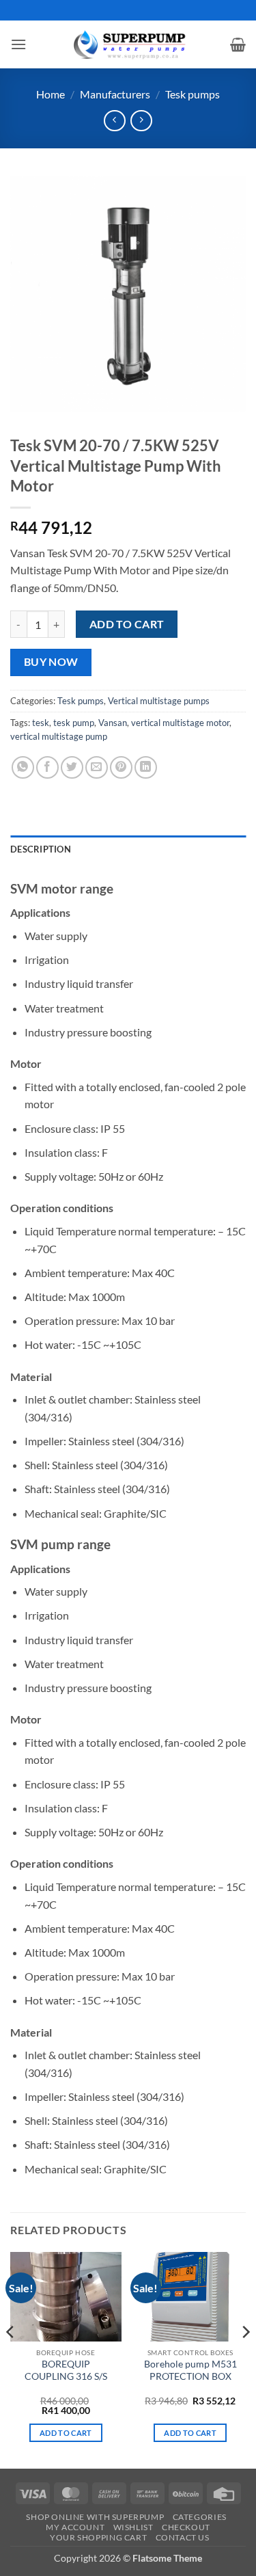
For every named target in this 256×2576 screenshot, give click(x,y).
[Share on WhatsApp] (23, 767)
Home (51, 94)
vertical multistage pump (59, 736)
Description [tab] (41, 849)
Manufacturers (115, 94)
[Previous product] (141, 121)
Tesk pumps (193, 94)
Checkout (186, 2527)
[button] (18, 44)
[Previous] (11, 2359)
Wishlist (133, 2527)
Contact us (183, 2537)
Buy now (51, 662)
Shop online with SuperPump (95, 2517)
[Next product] (114, 121)
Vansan (113, 723)
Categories (200, 2517)
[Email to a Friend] (97, 767)
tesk (41, 723)
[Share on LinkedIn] (146, 767)
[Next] (245, 2359)
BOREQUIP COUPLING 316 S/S (66, 2370)
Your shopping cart (98, 2537)
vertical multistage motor (180, 723)
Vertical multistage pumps (159, 701)
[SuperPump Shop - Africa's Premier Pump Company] (128, 44)
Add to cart (127, 624)
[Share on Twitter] (72, 767)
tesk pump (74, 723)
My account (75, 2527)
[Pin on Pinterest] (121, 767)
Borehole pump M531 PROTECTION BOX (190, 2370)
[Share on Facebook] (47, 767)
